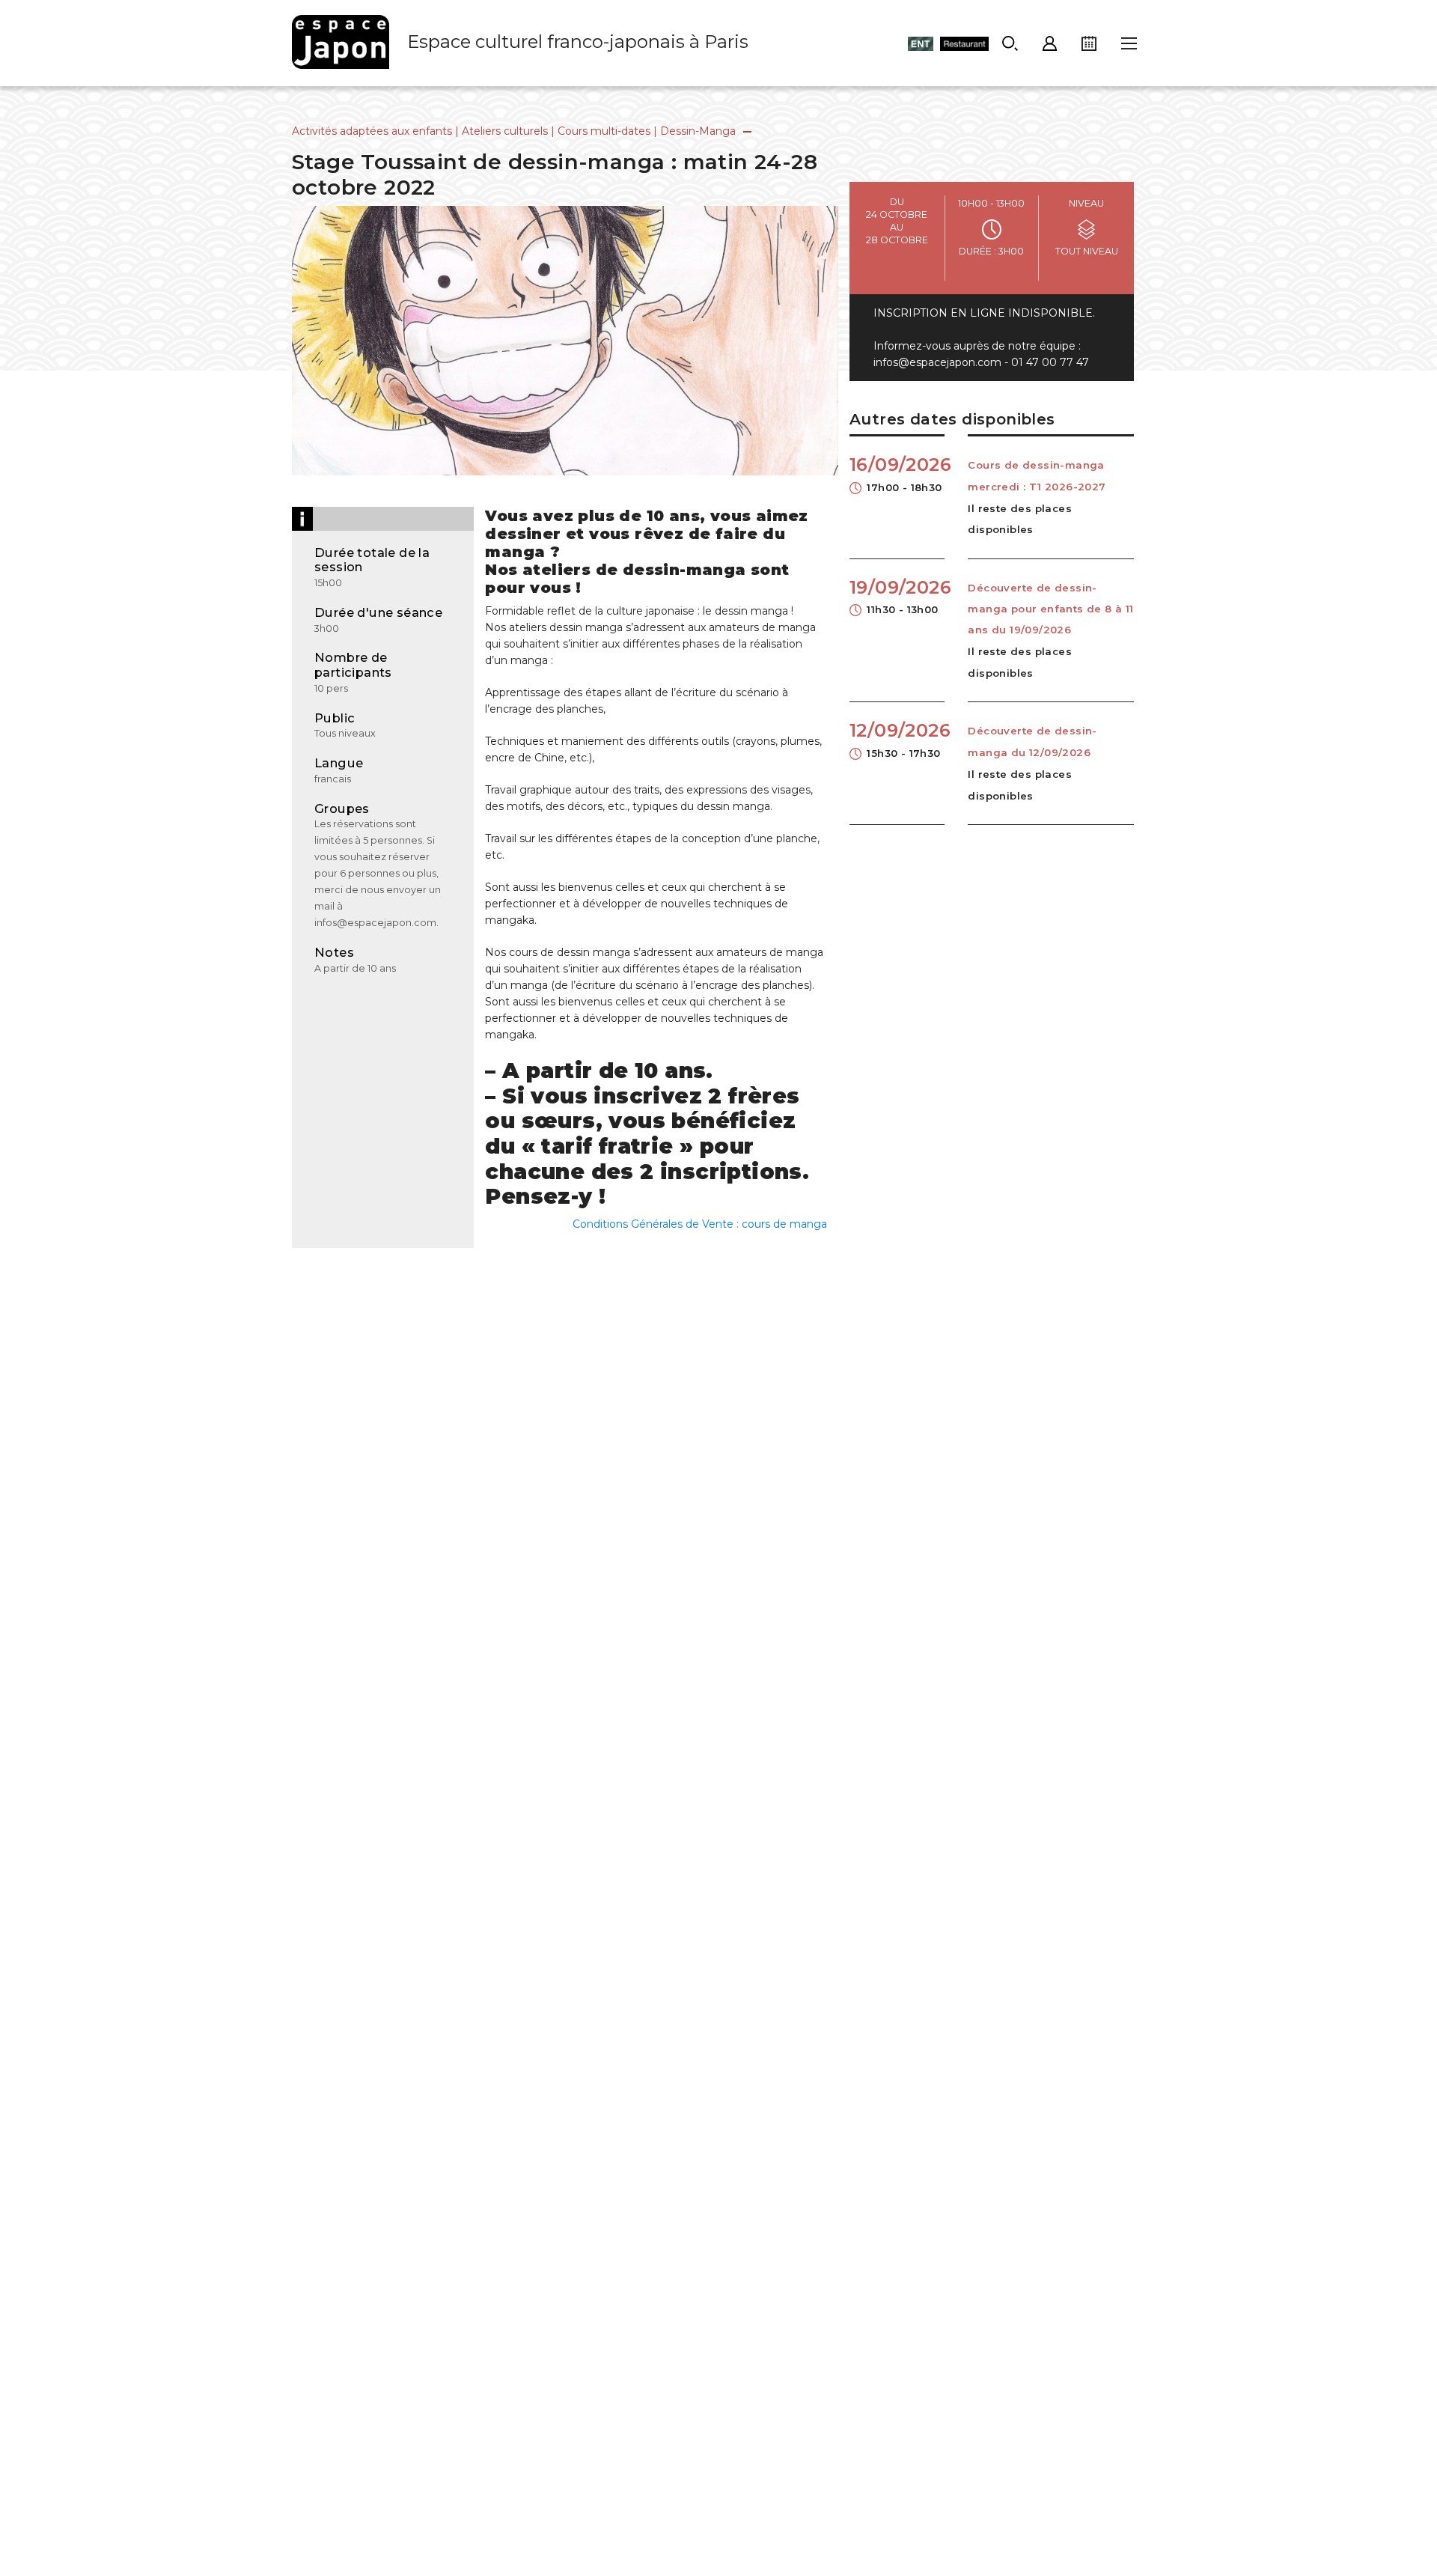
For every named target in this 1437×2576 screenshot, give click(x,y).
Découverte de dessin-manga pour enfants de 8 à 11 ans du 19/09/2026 (1050, 609)
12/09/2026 (897, 739)
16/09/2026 (897, 473)
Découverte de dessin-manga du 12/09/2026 (1032, 741)
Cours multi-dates (604, 131)
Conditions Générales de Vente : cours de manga (700, 1224)
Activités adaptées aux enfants (372, 131)
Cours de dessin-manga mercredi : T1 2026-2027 (1037, 475)
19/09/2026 (897, 596)
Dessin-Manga (698, 131)
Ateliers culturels (505, 131)
